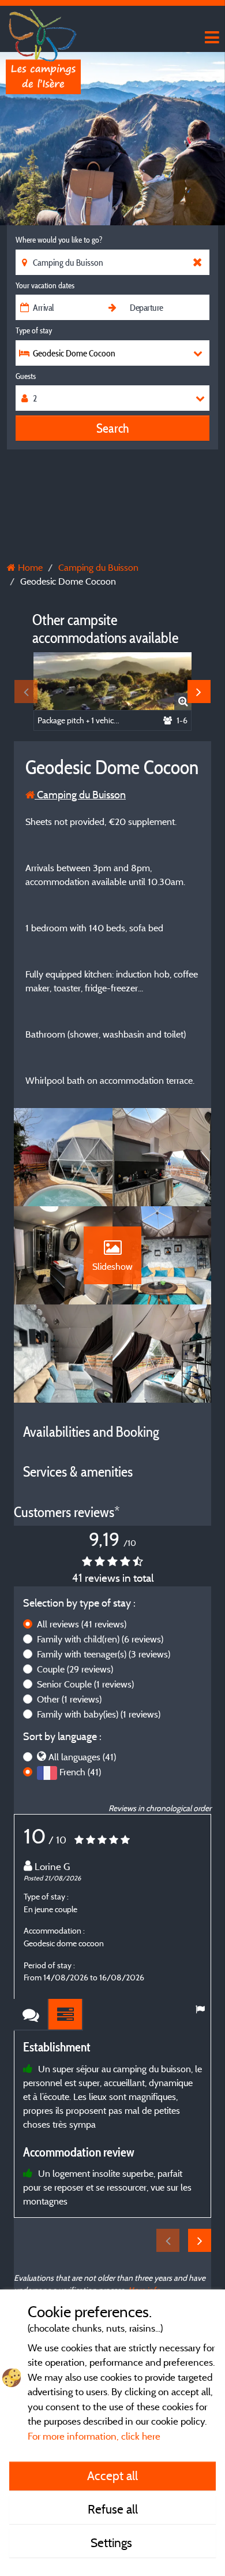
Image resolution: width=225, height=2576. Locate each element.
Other (69, 1699)
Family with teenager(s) (104, 1654)
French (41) (80, 1772)
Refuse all (113, 2509)
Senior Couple (85, 1684)
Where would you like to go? (59, 240)
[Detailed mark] (66, 2015)
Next (199, 692)
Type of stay (34, 330)
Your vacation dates (45, 285)
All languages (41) (82, 1757)
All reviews (82, 1624)
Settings (113, 2542)
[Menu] (211, 38)
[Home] (43, 32)
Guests (26, 376)
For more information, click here (94, 2436)
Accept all (112, 2475)
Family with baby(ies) (99, 1714)
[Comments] (31, 2015)
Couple (75, 1669)
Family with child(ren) (100, 1639)
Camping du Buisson (80, 795)
